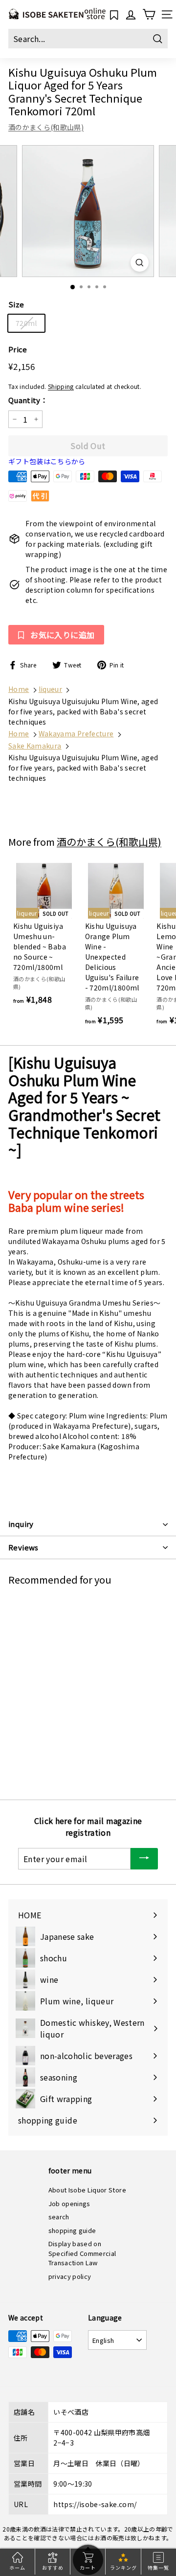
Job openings (69, 2203)
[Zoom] (140, 263)
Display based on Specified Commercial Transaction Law (82, 2253)
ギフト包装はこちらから (47, 461)
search (59, 2217)
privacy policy (70, 2276)
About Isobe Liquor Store (87, 2190)
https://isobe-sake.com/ (95, 2504)
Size (16, 304)
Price (18, 349)
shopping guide (72, 2230)
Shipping (61, 386)
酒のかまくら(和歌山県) (46, 127)
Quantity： (28, 400)
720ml (26, 323)
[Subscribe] (144, 1859)
